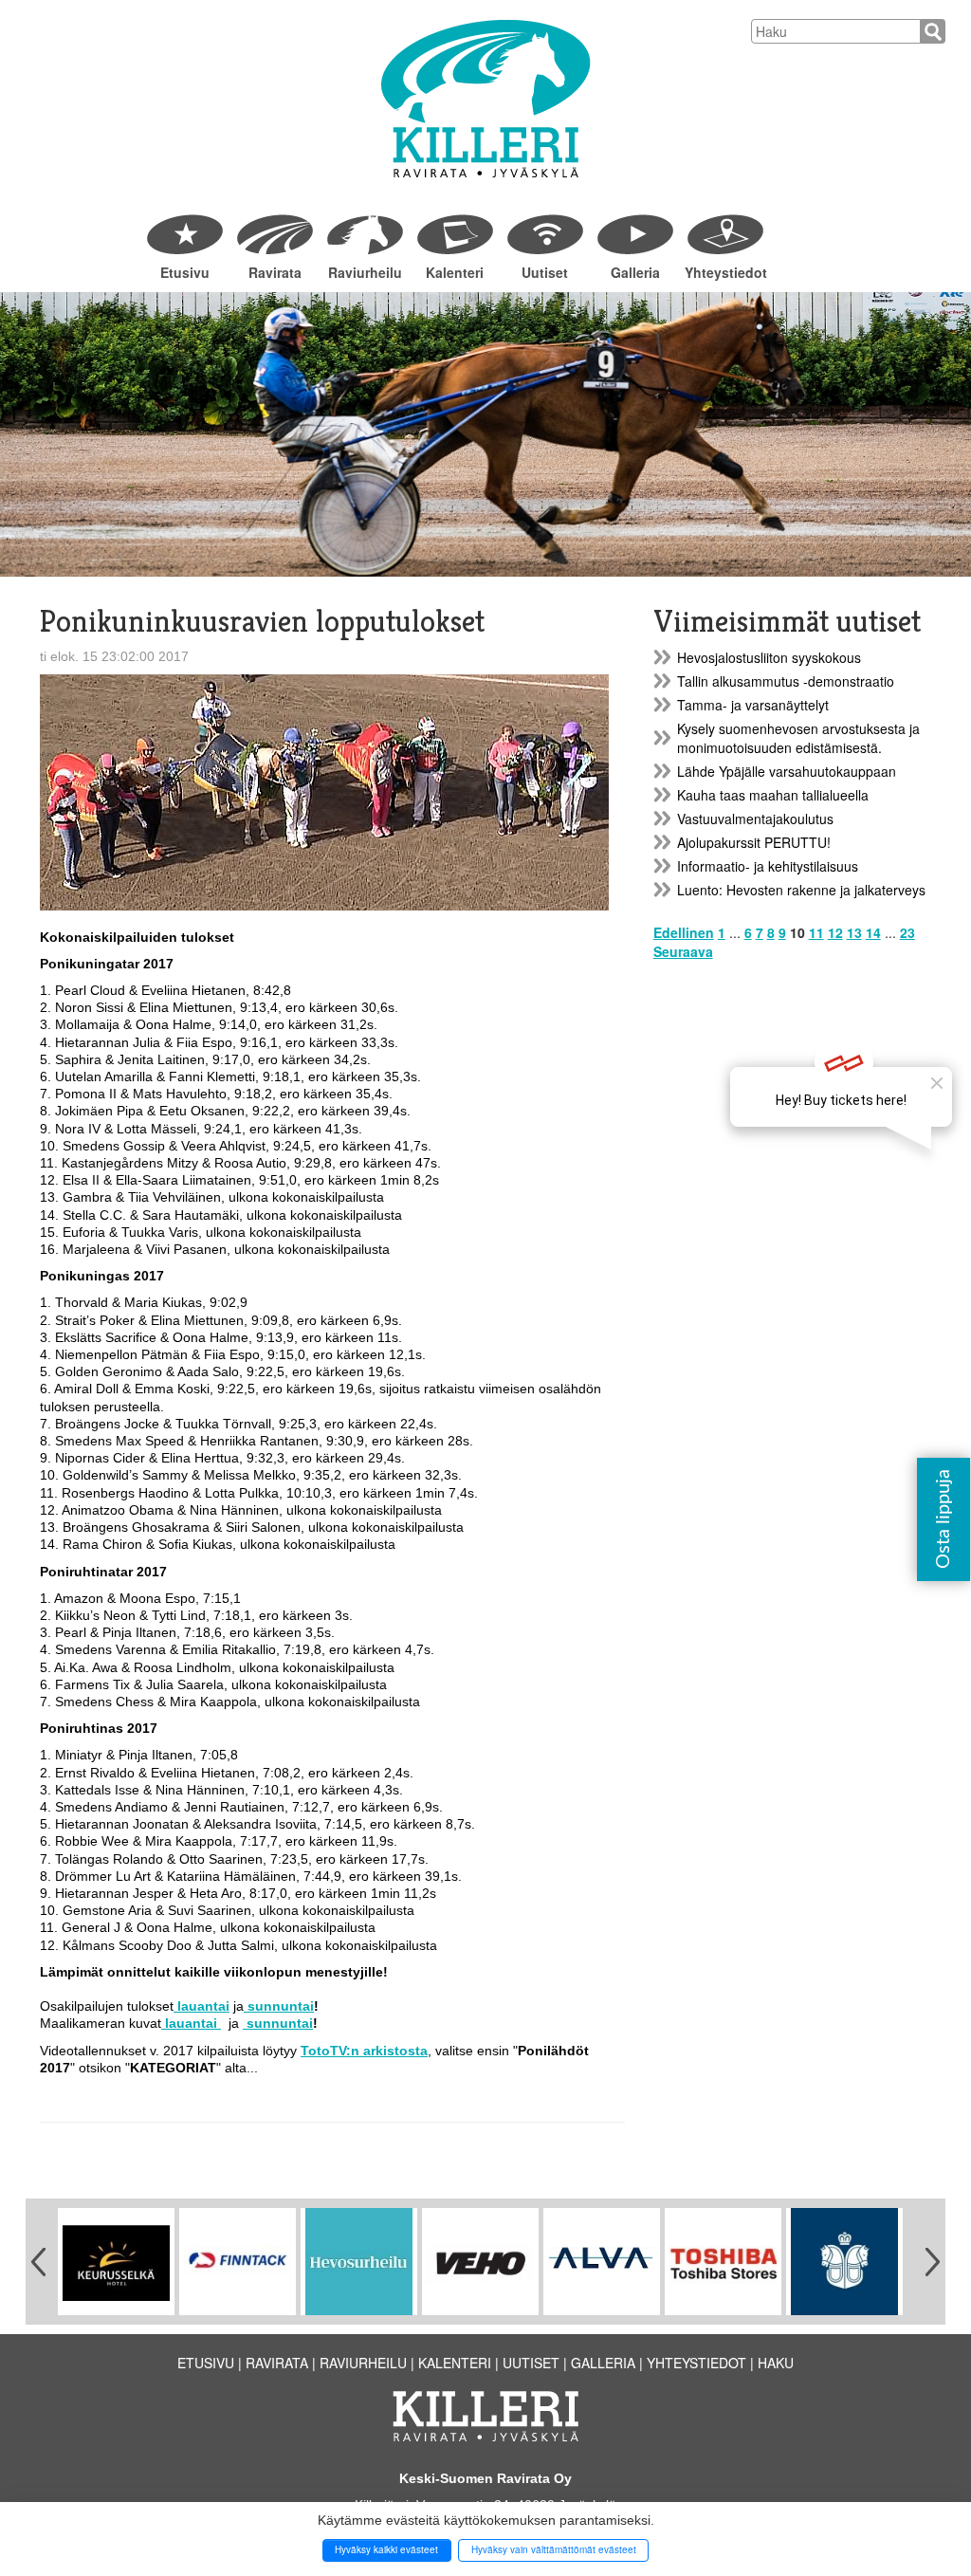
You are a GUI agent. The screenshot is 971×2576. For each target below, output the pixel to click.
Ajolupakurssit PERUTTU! (754, 842)
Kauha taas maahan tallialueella (773, 795)
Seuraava (683, 951)
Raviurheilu (365, 272)
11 (816, 932)
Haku (776, 2363)
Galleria (635, 272)
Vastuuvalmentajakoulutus (755, 819)
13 (854, 932)
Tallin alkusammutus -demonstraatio (786, 681)
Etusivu (185, 272)
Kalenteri (455, 272)
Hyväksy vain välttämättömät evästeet (554, 2549)
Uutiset (545, 272)
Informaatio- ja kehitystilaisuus (768, 866)
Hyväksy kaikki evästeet (386, 2549)
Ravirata (275, 272)
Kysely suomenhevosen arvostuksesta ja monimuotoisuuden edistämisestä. (798, 738)
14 (873, 932)
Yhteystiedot (725, 272)
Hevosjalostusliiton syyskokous (769, 657)
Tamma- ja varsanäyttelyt (753, 705)
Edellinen (684, 932)
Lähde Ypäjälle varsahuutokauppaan (787, 771)
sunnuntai (279, 2006)
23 (907, 932)
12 (835, 932)
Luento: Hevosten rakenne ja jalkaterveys (801, 890)
